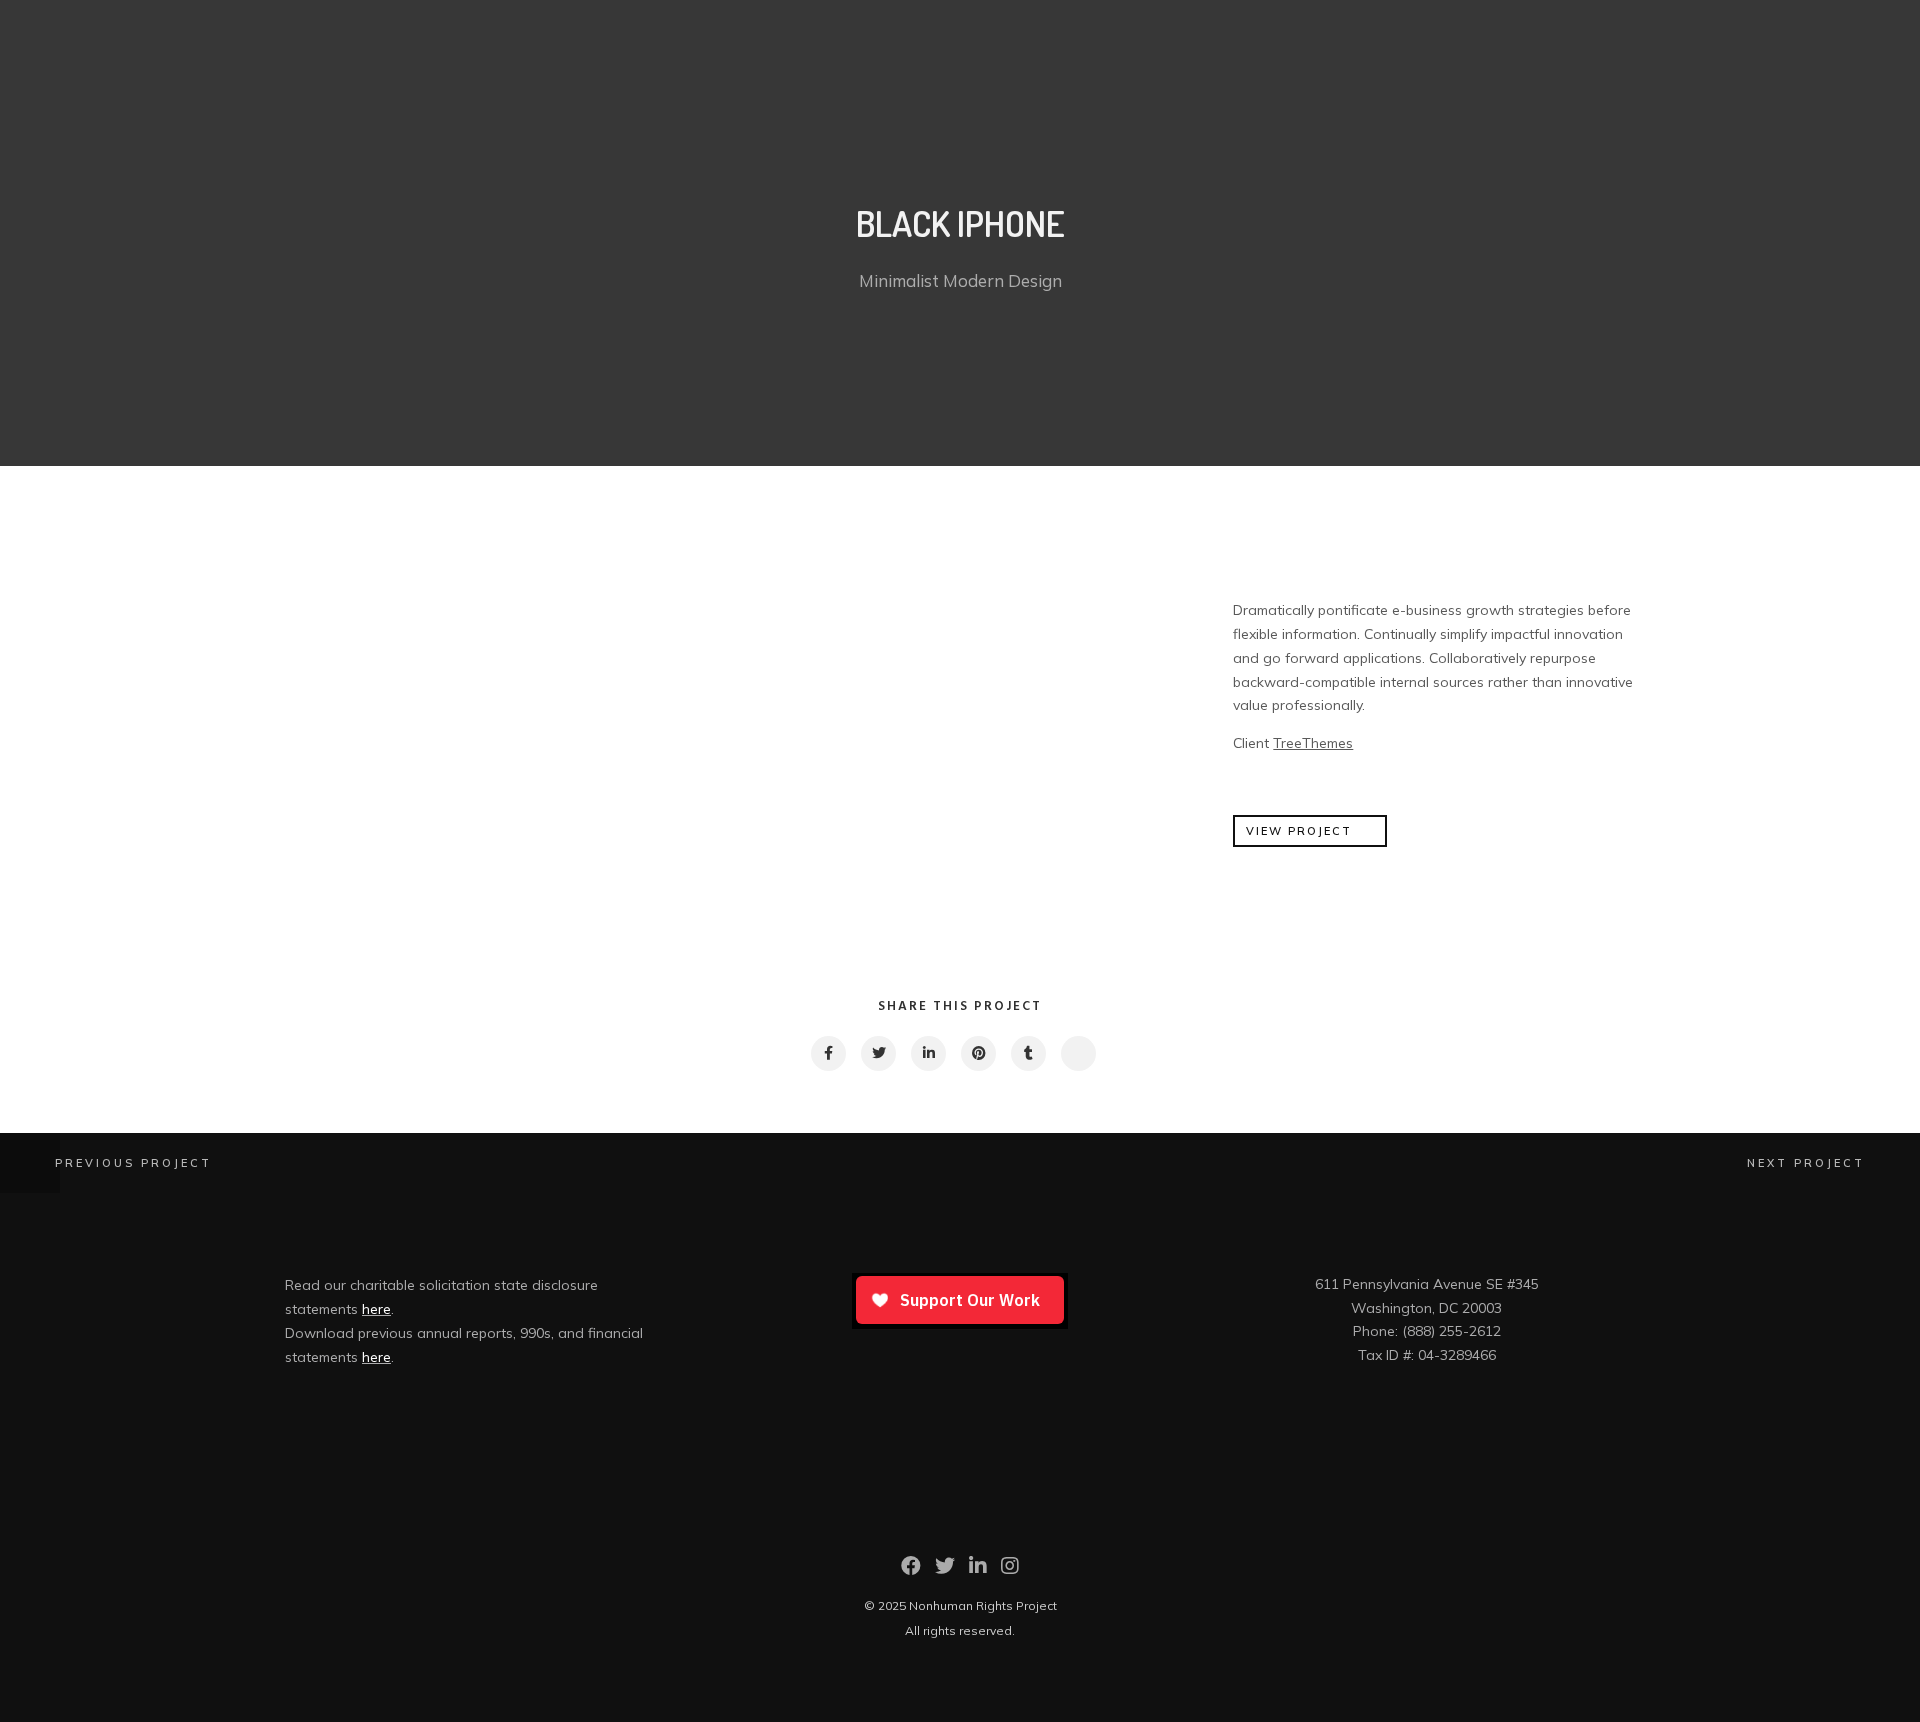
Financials (1623, 32)
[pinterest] (977, 1053)
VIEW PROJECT (1299, 831)
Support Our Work (1836, 32)
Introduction (1493, 32)
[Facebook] (911, 1571)
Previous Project (133, 1163)
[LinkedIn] (978, 1571)
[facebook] (827, 1053)
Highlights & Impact (1559, 32)
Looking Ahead (1677, 32)
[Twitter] (945, 1571)
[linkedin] (927, 1053)
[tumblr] (1027, 1053)
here (376, 1309)
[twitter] (877, 1053)
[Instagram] (1010, 1571)
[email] (1077, 1053)
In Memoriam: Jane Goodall (1754, 32)
